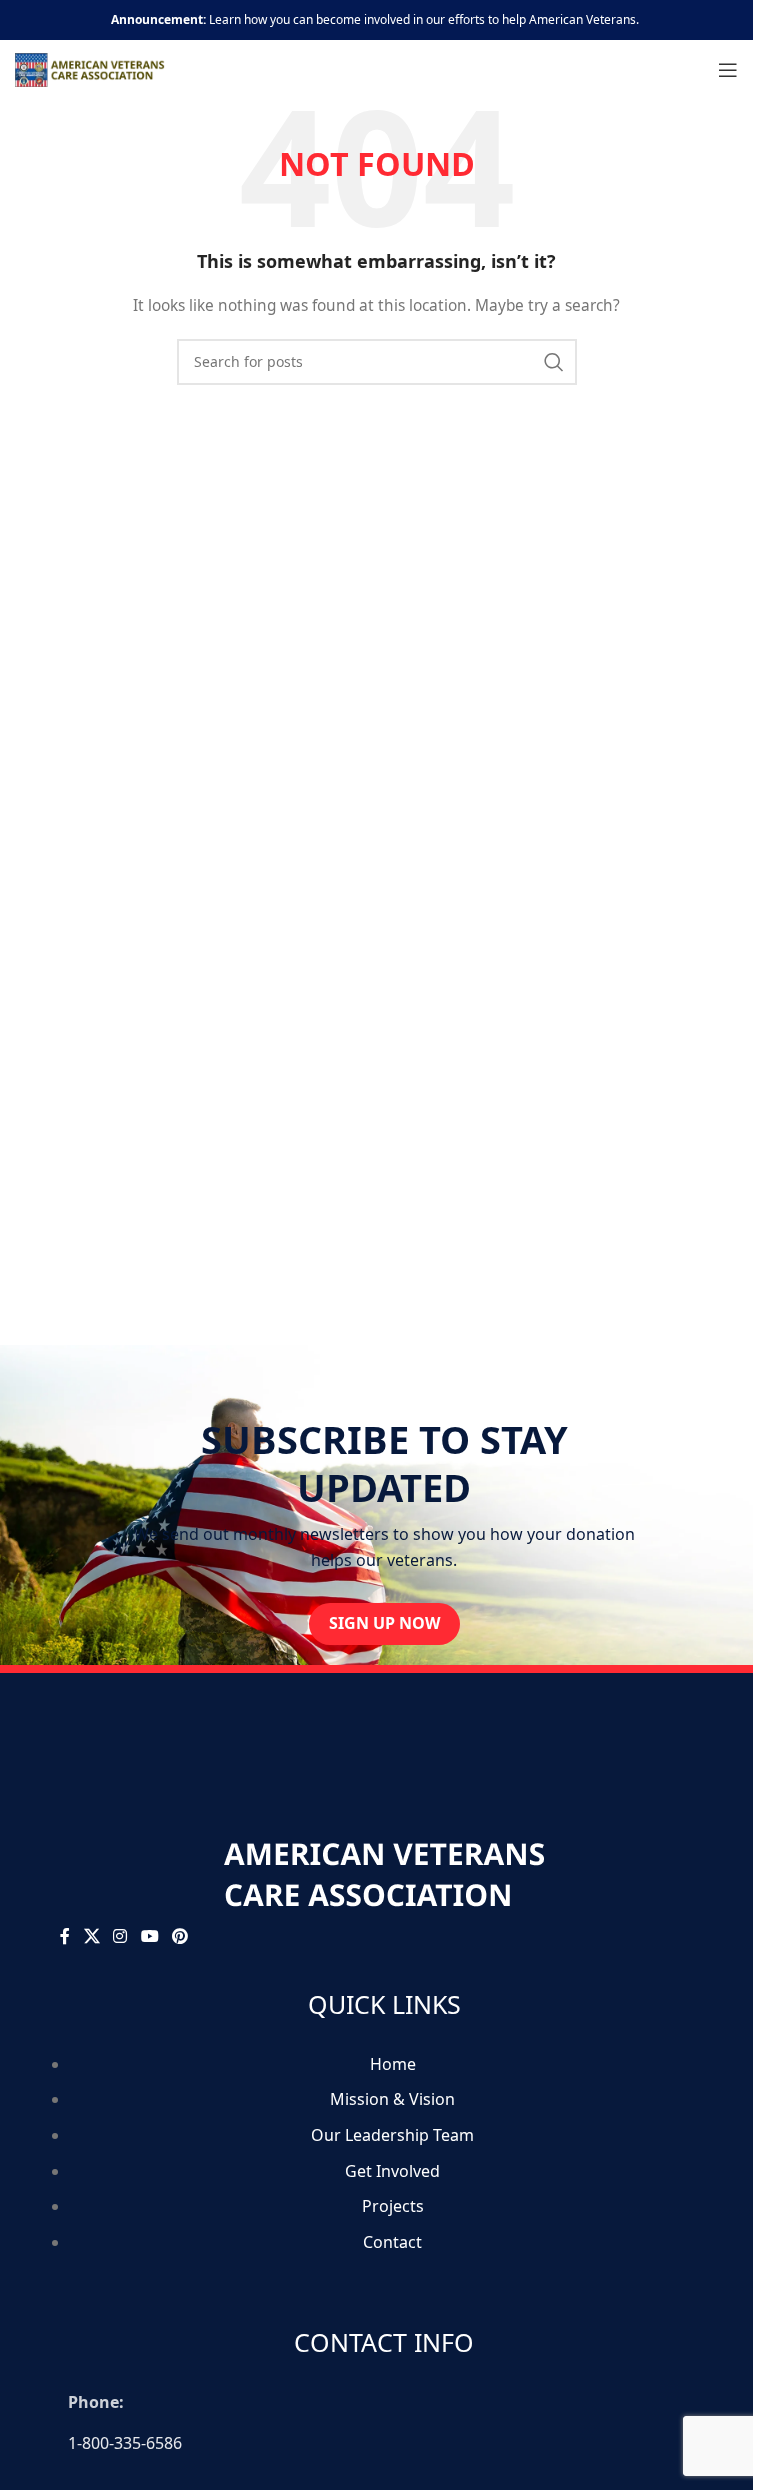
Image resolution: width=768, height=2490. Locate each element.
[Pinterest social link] (179, 1937)
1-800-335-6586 (125, 2443)
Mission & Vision (392, 2099)
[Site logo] (90, 68)
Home (393, 2064)
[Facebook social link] (65, 1937)
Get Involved (392, 2171)
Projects (393, 2206)
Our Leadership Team (392, 2135)
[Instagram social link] (120, 1937)
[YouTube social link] (149, 1937)
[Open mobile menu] (728, 70)
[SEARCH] (554, 362)
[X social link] (91, 1937)
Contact (392, 2242)
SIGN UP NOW (384, 1623)
